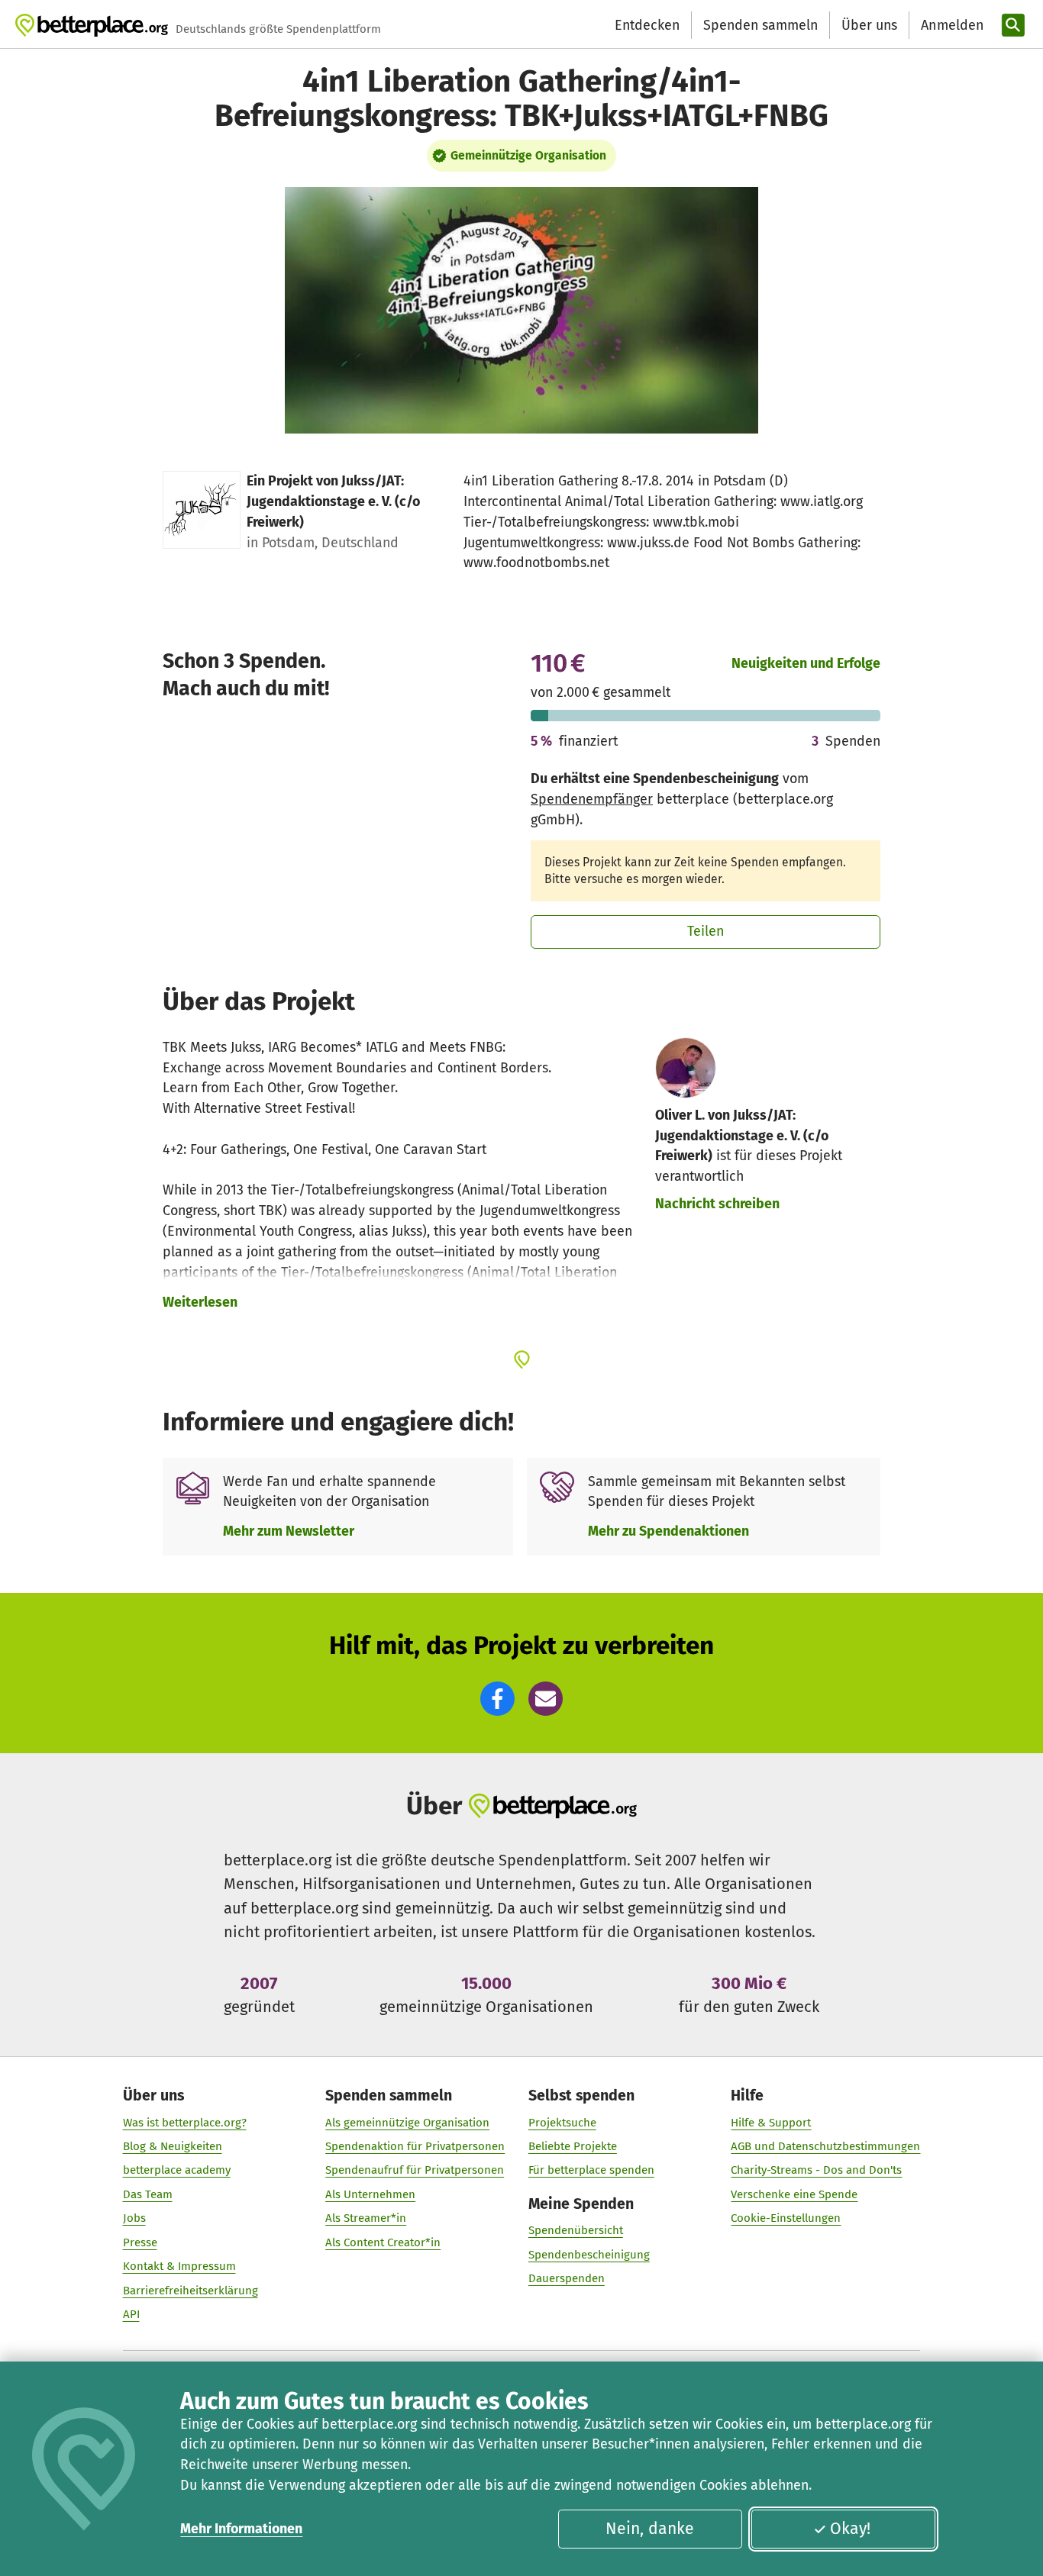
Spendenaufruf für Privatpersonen (415, 2170)
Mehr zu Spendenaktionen (668, 1531)
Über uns (869, 25)
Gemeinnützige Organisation (528, 155)
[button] (497, 1699)
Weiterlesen (200, 1302)
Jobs (134, 2218)
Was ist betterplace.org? (185, 2123)
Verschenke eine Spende (794, 2194)
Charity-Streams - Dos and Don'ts (816, 2170)
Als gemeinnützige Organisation (407, 2123)
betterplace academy (177, 2170)
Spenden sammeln (760, 25)
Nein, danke (650, 2529)
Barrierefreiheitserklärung (191, 2291)
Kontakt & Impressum (179, 2266)
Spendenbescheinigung (589, 2255)
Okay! (850, 2529)
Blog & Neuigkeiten (173, 2146)
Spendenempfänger (592, 799)
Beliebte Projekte (573, 2146)
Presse (140, 2242)
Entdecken (647, 25)
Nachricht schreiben (717, 1204)
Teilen (706, 931)
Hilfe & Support (771, 2123)
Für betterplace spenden (591, 2170)
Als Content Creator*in (383, 2242)
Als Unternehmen (370, 2194)
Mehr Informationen (241, 2529)
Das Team (148, 2194)
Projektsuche (562, 2123)
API (131, 2314)
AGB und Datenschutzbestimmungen (825, 2146)
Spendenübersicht (576, 2230)
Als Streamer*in (366, 2218)
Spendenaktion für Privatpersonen (415, 2146)
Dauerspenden (567, 2278)
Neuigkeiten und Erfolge (806, 663)
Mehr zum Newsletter (289, 1531)
